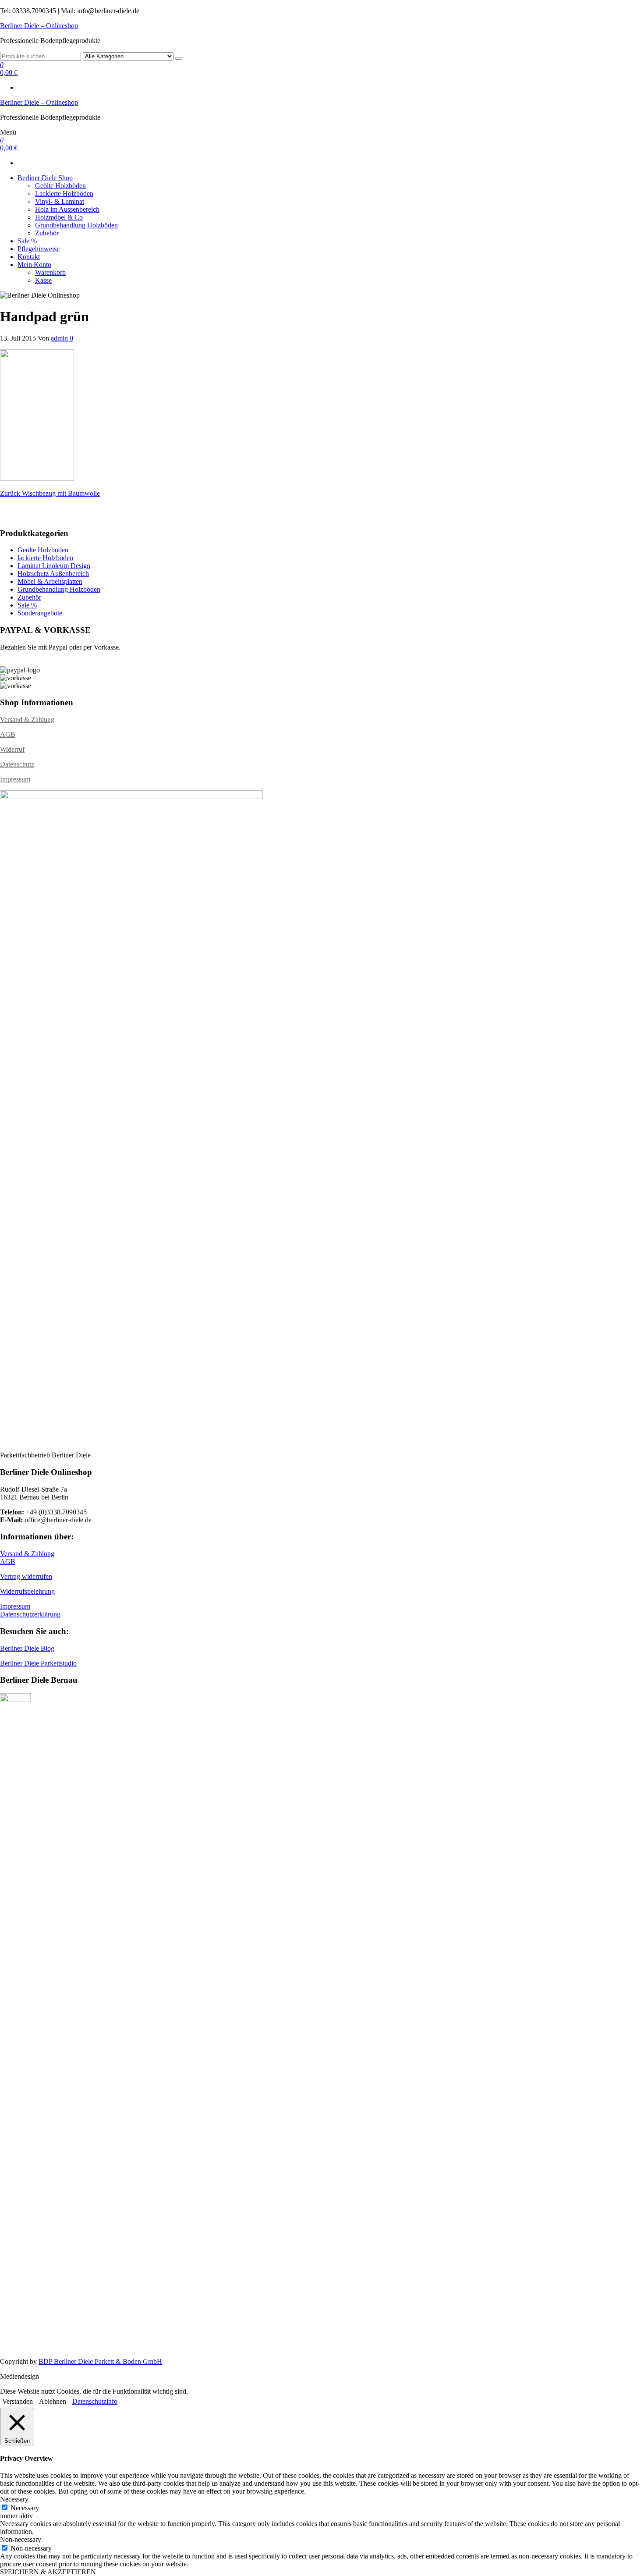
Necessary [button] (14, 2499)
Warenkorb (50, 272)
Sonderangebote (40, 613)
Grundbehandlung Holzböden (76, 225)
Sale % (27, 241)
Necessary (25, 2508)
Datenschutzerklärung (30, 1614)
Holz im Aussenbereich (67, 209)
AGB (8, 734)
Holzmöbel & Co (59, 217)
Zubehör (47, 233)
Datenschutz (17, 764)
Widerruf (12, 749)
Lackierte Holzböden (64, 194)
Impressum (15, 779)
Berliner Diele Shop (45, 178)
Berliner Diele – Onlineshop (39, 26)
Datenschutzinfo (95, 2401)
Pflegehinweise (39, 249)
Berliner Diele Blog (27, 1648)
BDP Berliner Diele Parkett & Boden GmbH (100, 2361)
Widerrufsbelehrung (27, 1591)
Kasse (43, 280)
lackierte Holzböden (45, 558)
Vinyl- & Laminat (60, 201)
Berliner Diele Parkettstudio (38, 1663)
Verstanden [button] (18, 2401)
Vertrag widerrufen (26, 1576)
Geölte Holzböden (60, 186)
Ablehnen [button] (53, 2401)
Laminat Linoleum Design (54, 566)
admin (60, 338)
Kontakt (29, 257)
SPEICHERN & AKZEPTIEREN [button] (48, 2572)
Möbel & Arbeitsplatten (50, 581)
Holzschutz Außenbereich (53, 574)
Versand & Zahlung (27, 720)
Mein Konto (34, 265)
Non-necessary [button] (21, 2539)
